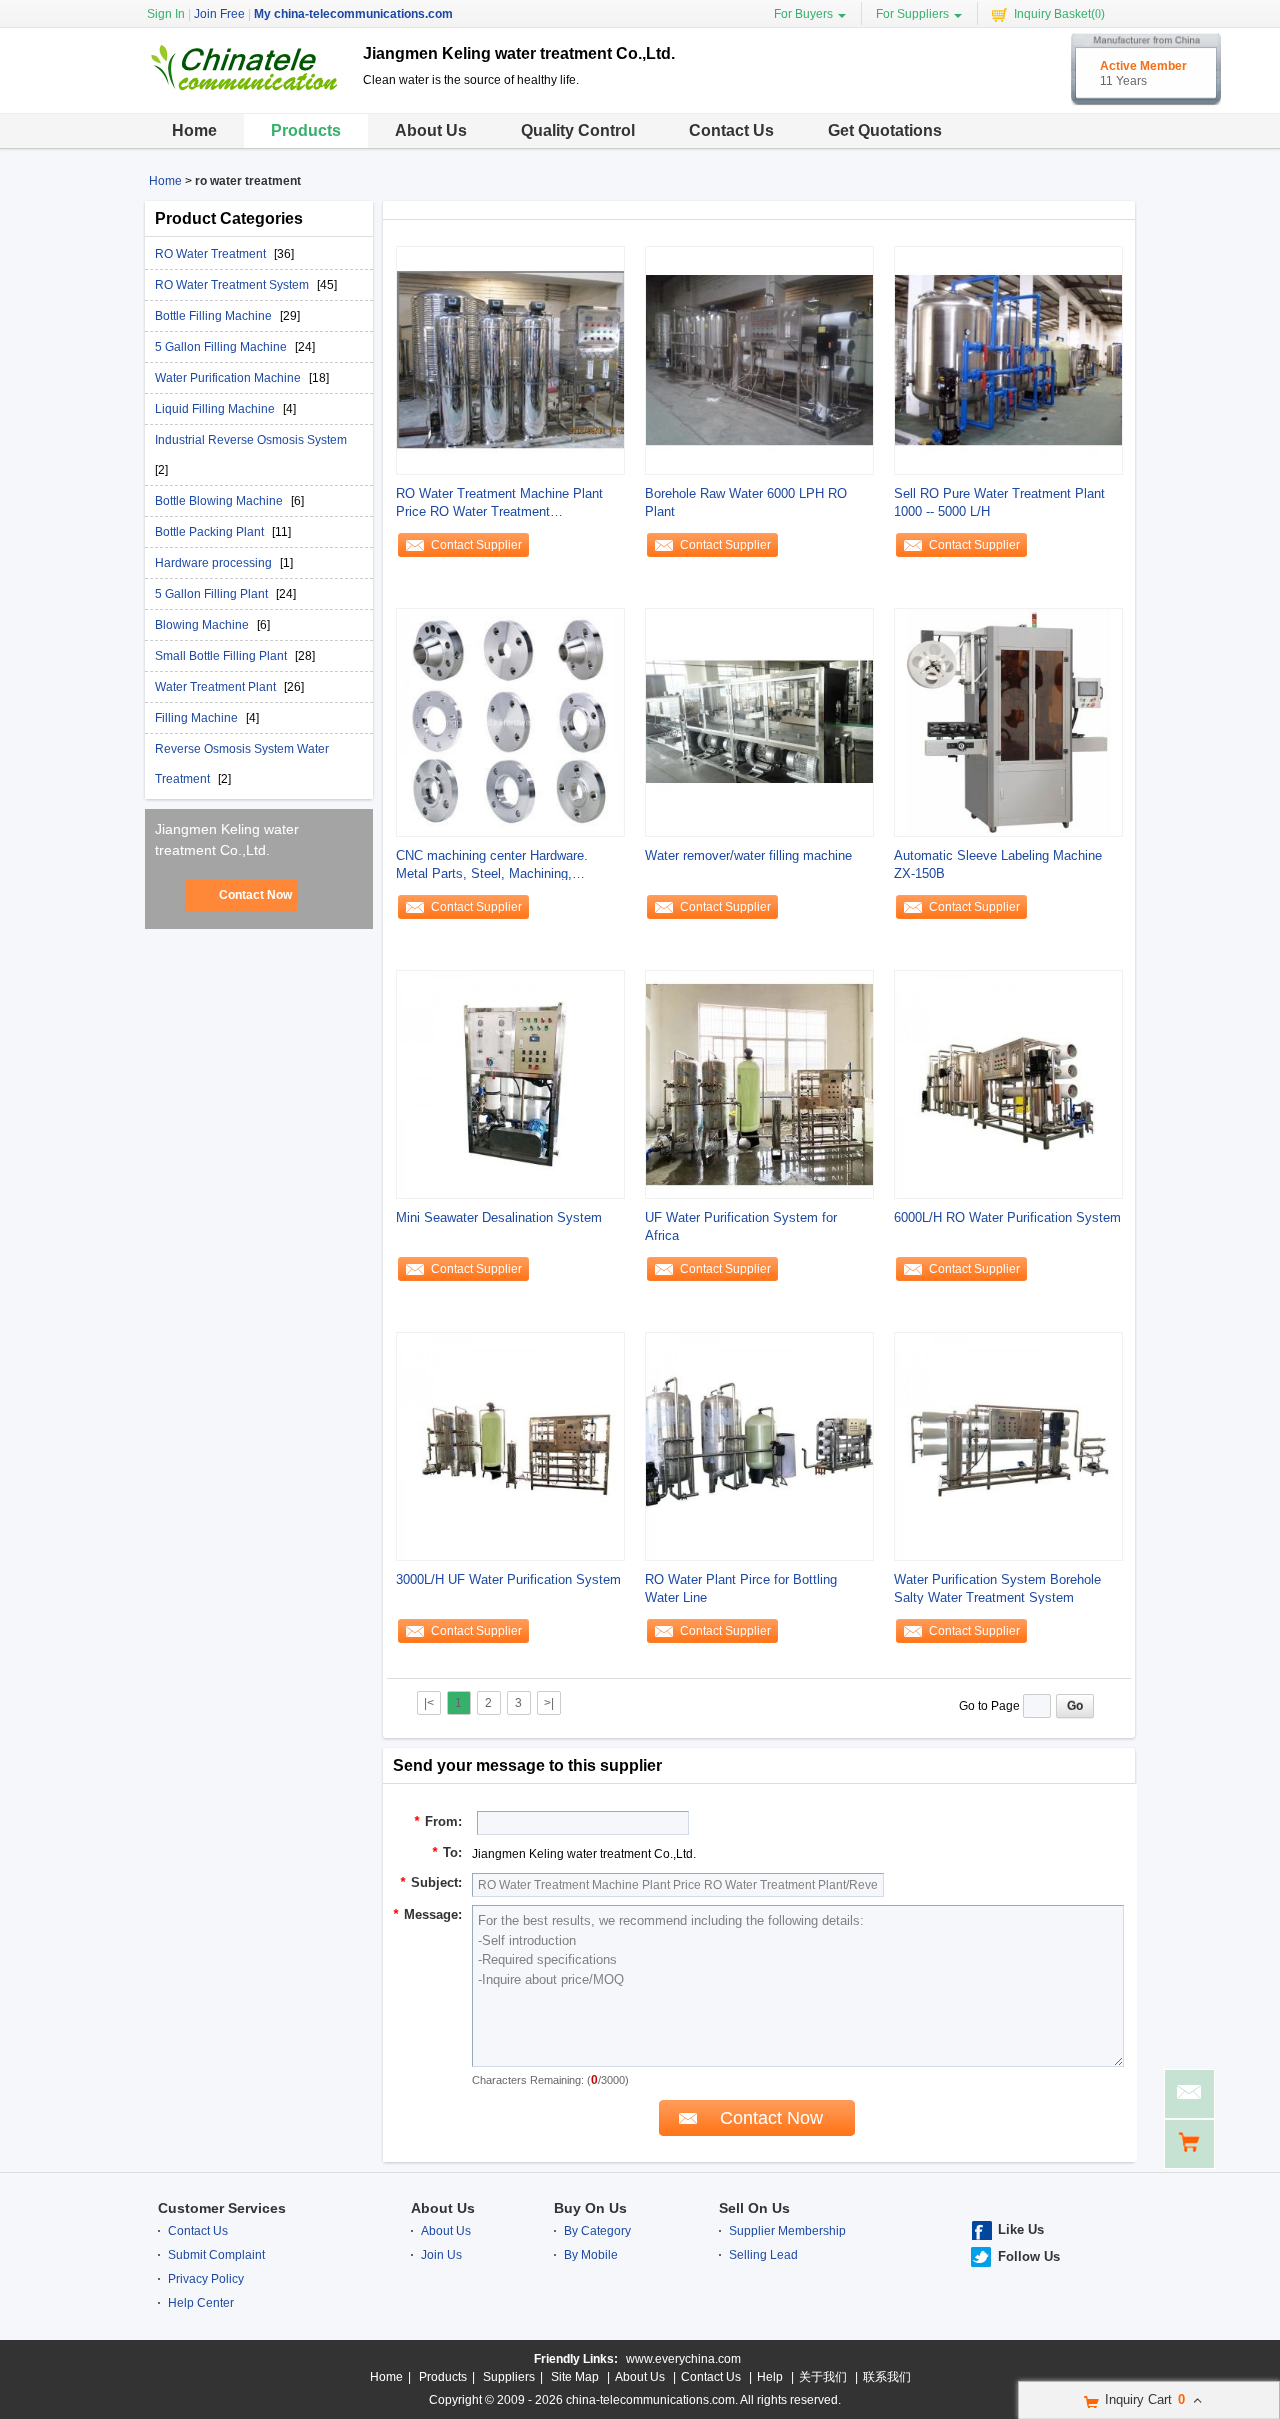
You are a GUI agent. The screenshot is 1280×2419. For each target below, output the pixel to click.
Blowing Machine (203, 625)
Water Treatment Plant (217, 687)
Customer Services (222, 2208)
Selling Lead (763, 2255)
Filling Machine (198, 718)
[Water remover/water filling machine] (759, 722)
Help (770, 2377)
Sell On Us (754, 2208)
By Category (597, 2231)
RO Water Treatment (212, 254)
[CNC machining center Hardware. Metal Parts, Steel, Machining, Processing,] (510, 722)
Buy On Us (590, 2208)
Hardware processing (215, 563)
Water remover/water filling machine (748, 855)
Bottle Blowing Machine (220, 501)
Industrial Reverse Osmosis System (251, 440)
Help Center (201, 2303)
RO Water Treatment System (233, 285)
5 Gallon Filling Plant (213, 594)
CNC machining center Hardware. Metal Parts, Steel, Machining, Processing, (492, 865)
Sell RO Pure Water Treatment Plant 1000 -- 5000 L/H (999, 502)
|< (429, 1703)
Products (306, 130)
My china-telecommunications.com (353, 14)
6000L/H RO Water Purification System (1007, 1217)
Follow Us (1029, 2256)
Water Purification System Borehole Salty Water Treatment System (997, 1588)
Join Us (441, 2255)
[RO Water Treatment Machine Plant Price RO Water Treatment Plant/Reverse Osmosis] (510, 360)
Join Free (219, 14)
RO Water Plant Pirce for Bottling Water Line (741, 1588)
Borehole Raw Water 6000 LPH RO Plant (746, 502)
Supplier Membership (787, 2231)
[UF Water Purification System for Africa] (759, 1084)
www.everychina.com (683, 2359)
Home (194, 130)
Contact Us (731, 130)
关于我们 (823, 2377)
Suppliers (509, 2377)
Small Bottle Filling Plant (222, 656)
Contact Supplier (476, 545)
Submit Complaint (216, 2255)
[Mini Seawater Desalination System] (510, 1084)
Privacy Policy (206, 2279)
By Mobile (591, 2255)
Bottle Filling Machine (215, 316)
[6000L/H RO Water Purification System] (1008, 1084)
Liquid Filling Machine (216, 409)
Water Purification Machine (229, 378)
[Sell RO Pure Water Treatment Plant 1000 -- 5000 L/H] (1008, 360)
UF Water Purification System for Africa (741, 1226)
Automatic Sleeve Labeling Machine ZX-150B (998, 864)
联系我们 (887, 2377)
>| (549, 1703)
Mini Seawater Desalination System (499, 1217)
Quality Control (578, 130)
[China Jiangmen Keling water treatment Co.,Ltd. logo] (246, 93)
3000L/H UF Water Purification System (508, 1579)
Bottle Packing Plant (211, 532)
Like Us (1021, 2229)
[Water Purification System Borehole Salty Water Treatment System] (1008, 1446)
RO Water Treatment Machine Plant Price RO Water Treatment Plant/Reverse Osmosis (499, 503)
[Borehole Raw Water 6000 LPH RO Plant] (759, 360)
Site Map (575, 2377)
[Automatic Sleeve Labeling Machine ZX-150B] (1008, 722)
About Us (431, 130)
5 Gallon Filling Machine (222, 347)
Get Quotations (885, 130)
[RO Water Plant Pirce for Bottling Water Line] (759, 1446)
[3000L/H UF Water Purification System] (510, 1446)
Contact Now (255, 895)
